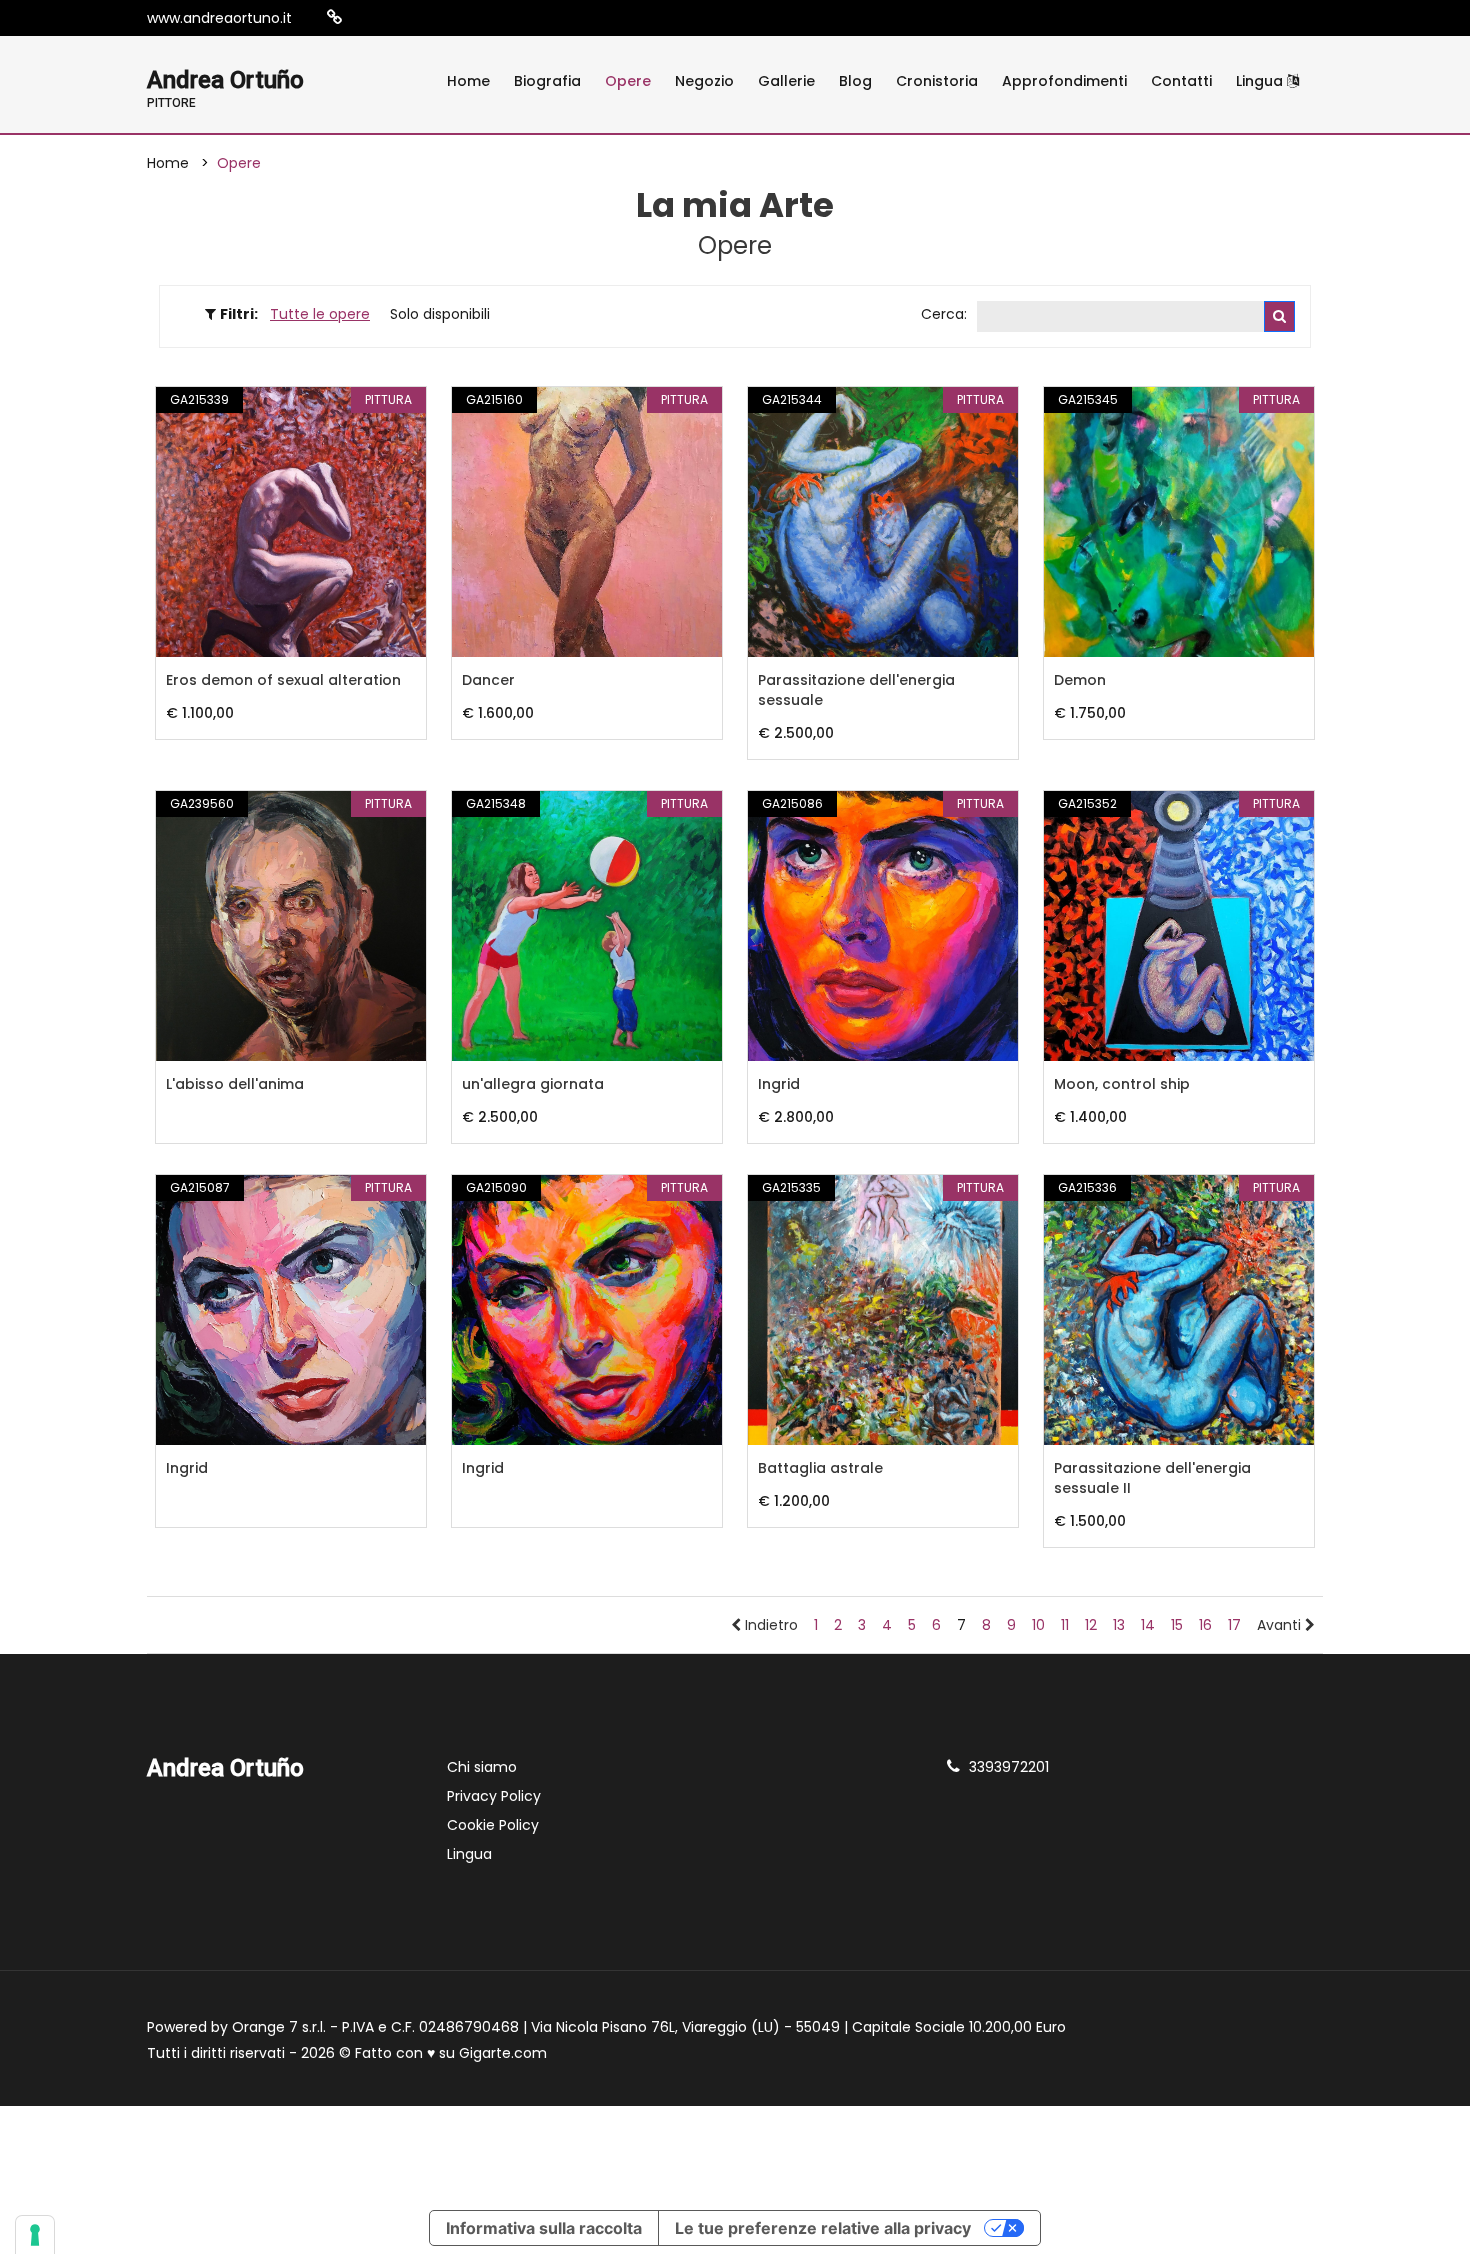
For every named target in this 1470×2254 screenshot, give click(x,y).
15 (1177, 1625)
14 (1148, 1625)
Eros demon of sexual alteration (283, 680)
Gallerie (786, 81)
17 (1234, 1625)
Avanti (1281, 1625)
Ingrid (779, 1084)
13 (1119, 1625)
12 (1091, 1625)
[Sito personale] (334, 17)
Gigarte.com (503, 2053)
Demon (1080, 680)
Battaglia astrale (820, 1468)
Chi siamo (482, 1767)
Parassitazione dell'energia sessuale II (1152, 1478)
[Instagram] (366, 18)
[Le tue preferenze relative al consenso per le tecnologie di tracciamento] (35, 2235)
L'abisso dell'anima (235, 1084)
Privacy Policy (494, 1796)
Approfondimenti (1064, 81)
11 (1065, 1625)
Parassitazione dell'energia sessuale (856, 690)
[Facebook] (396, 18)
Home (468, 81)
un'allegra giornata (533, 1084)
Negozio (704, 81)
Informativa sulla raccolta (544, 2228)
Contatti (1181, 81)
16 (1205, 1625)
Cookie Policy (493, 1825)
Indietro (769, 1625)
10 (1038, 1625)
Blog (855, 81)
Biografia (547, 81)
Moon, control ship (1122, 1084)
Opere (628, 81)
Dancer (488, 680)
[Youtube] (426, 18)
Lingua (1261, 81)
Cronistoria (937, 81)
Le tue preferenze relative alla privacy (823, 2228)
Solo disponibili (440, 314)
